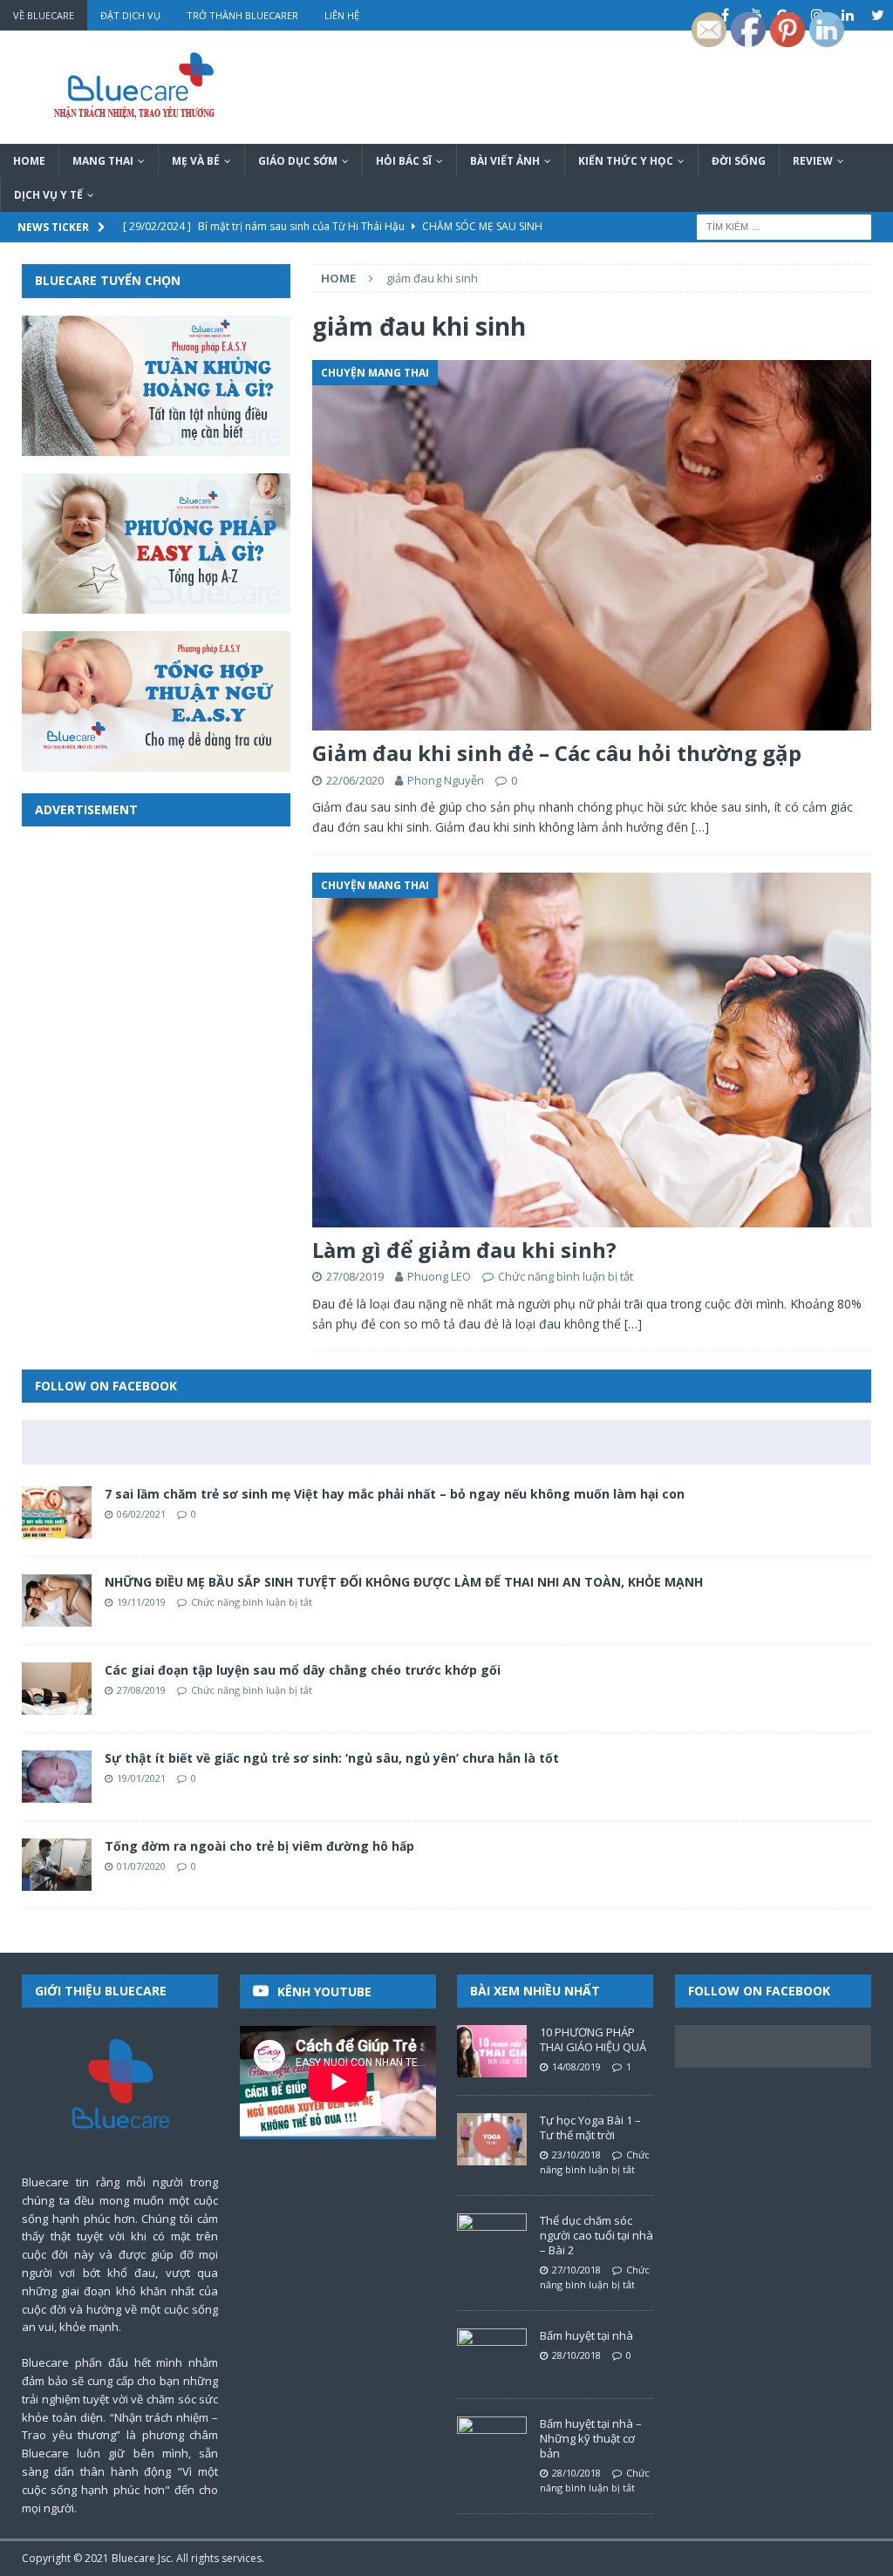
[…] (700, 827)
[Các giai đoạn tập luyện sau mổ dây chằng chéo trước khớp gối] (57, 1689)
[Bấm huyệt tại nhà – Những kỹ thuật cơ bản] (492, 2443)
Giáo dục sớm (298, 161)
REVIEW (813, 161)
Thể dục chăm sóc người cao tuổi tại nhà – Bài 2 (596, 2235)
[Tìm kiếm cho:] (784, 226)
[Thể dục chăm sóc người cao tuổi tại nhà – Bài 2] (492, 2240)
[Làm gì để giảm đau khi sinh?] (592, 1050)
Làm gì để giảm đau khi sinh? (464, 1250)
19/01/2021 (141, 1778)
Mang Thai (103, 161)
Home (29, 161)
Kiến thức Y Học (626, 161)
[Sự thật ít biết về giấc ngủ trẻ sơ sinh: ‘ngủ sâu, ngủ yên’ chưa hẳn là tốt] (57, 1777)
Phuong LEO (439, 1276)
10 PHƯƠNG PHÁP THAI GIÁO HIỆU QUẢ (593, 2039)
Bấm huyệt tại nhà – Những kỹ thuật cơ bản (591, 2438)
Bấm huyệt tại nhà (586, 2335)
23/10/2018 (576, 2155)
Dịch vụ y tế (48, 195)
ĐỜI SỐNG (739, 161)
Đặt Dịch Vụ (130, 15)
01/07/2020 (141, 1866)
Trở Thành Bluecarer (242, 15)
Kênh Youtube (324, 1991)
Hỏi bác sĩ (404, 161)
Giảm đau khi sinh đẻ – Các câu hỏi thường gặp (557, 753)
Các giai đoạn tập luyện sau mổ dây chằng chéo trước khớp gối (303, 1670)
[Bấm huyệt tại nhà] (492, 2355)
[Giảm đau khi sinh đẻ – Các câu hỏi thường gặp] (592, 546)
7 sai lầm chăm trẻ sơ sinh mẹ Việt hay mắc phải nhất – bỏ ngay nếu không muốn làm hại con (395, 1494)
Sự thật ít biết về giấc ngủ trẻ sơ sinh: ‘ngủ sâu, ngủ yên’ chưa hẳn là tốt (332, 1758)
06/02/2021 (141, 1514)
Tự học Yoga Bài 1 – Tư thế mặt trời (590, 2127)
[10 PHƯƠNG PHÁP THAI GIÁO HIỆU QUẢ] (492, 2051)
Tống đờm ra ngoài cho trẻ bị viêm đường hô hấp (259, 1846)
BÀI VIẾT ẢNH (505, 161)
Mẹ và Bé (196, 161)
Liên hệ (342, 15)
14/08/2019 (576, 2066)
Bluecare (133, 2558)
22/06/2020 (355, 780)
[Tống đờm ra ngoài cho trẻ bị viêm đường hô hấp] (57, 1865)
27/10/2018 (576, 2270)
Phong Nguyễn (446, 780)
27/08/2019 (355, 1276)
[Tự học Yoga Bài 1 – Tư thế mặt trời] (492, 2139)
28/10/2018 (576, 2355)
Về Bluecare (44, 15)
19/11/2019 (141, 1602)
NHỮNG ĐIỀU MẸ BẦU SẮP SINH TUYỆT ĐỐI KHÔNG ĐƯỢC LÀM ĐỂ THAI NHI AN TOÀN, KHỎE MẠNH (404, 1582)
